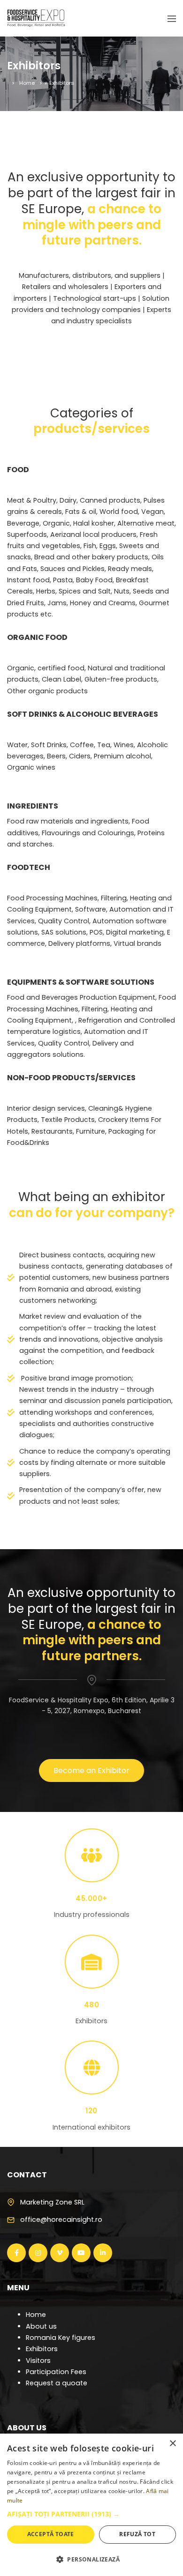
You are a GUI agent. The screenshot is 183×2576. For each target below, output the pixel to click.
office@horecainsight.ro (61, 2220)
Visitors (38, 2361)
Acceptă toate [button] (51, 2534)
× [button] (172, 2444)
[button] (91, 2514)
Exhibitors (42, 2349)
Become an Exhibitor (91, 1771)
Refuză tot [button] (137, 2534)
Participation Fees (56, 2372)
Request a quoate (57, 2383)
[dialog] (91, 2505)
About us (41, 2326)
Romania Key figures (61, 2338)
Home (27, 83)
